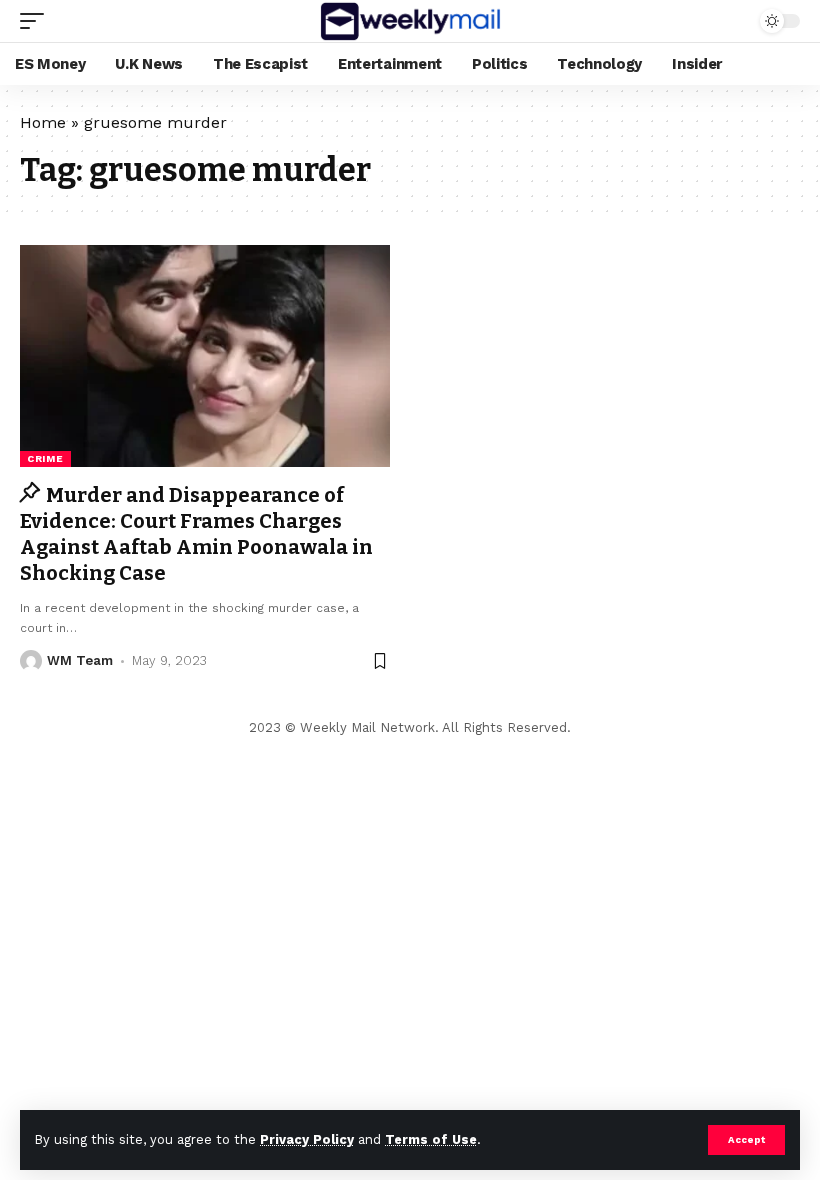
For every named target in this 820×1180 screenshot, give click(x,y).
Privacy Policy (307, 1139)
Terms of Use (431, 1139)
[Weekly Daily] (409, 21)
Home (43, 122)
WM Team (80, 660)
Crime (45, 458)
